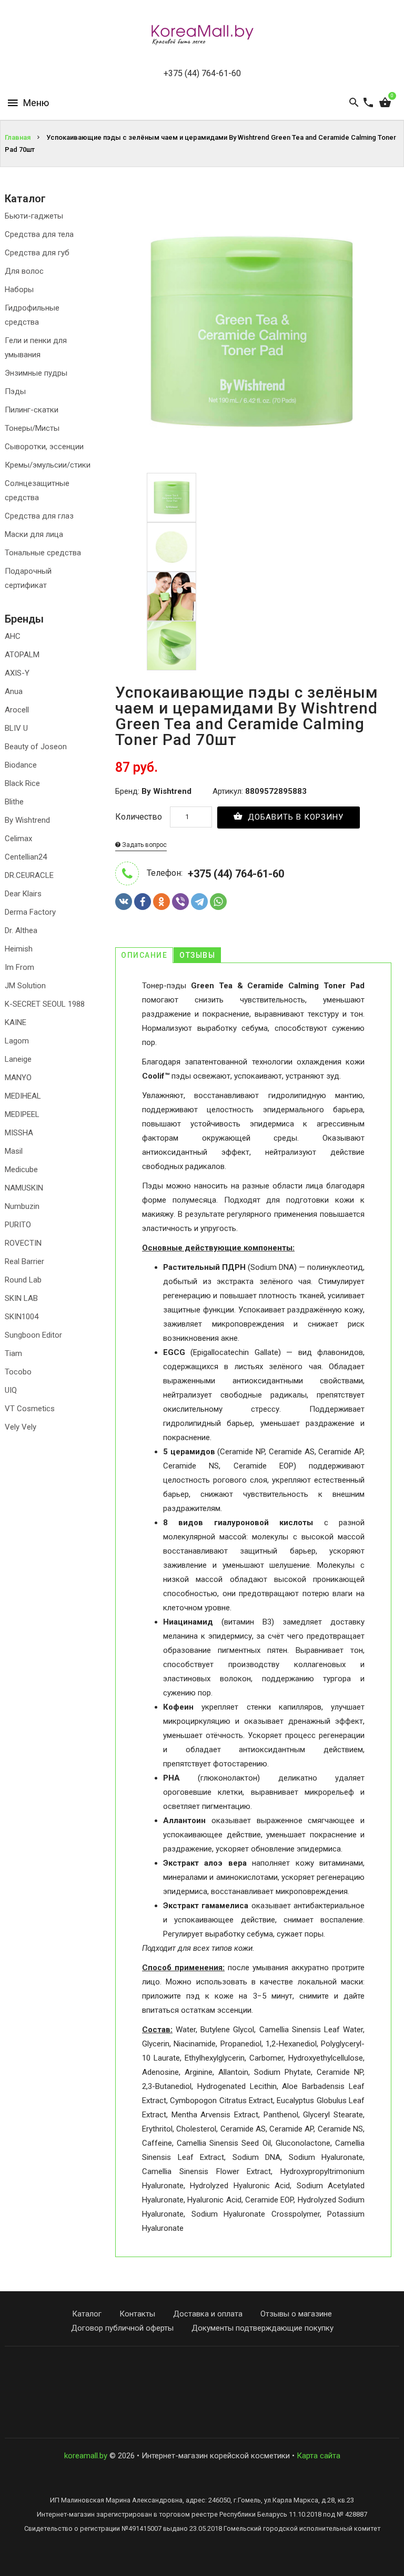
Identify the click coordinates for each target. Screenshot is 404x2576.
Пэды (15, 391)
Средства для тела (39, 234)
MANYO (18, 1078)
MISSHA (19, 1133)
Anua (14, 691)
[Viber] (180, 902)
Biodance (21, 765)
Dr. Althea (21, 930)
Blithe (14, 802)
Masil (14, 1151)
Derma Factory (30, 912)
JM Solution (25, 986)
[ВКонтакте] (124, 902)
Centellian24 (26, 857)
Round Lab (23, 1280)
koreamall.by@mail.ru (202, 2365)
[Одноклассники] (161, 902)
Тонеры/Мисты (32, 428)
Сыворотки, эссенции (44, 447)
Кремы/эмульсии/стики (48, 465)
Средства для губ (37, 253)
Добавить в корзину (294, 817)
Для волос (24, 271)
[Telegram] (199, 902)
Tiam (13, 1353)
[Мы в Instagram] (199, 2418)
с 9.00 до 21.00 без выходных (202, 2393)
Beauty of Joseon (36, 747)
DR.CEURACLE (29, 875)
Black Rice (22, 783)
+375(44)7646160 (202, 2379)
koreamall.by (86, 2456)
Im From (19, 967)
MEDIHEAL (23, 1096)
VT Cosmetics (30, 1409)
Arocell (17, 710)
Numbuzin (22, 1206)
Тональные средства (43, 553)
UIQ (11, 1390)
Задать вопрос (144, 845)
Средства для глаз (39, 516)
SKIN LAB (21, 1298)
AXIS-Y (17, 673)
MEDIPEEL (22, 1114)
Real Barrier (24, 1261)
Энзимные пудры (36, 373)
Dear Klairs (23, 894)
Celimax (18, 839)
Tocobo (18, 1372)
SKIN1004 (22, 1317)
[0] (385, 103)
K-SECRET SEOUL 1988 (45, 1004)
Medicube (21, 1170)
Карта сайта (319, 2456)
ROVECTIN (23, 1243)
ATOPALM (22, 655)
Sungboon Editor (33, 1335)
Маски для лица (34, 534)
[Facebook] (143, 902)
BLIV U (16, 728)
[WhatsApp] (218, 902)
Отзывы (197, 955)
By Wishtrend (27, 820)
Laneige (18, 1059)
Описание (144, 955)
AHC (13, 636)
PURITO (18, 1225)
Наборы (19, 289)
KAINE (16, 1022)
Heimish (19, 949)
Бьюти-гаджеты (34, 216)
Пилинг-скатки (32, 410)
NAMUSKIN (24, 1188)
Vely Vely (21, 1427)
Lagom (17, 1041)
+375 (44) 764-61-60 (202, 73)
